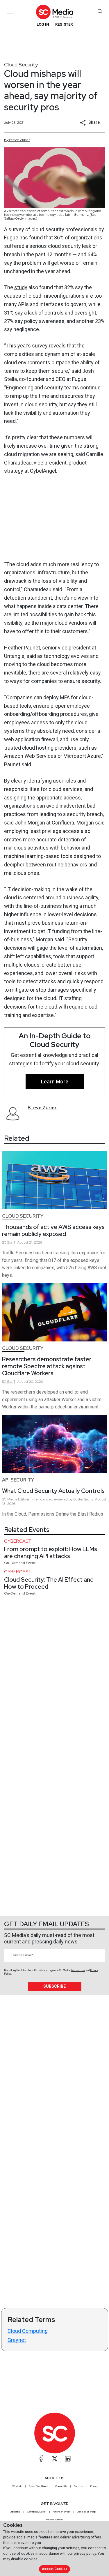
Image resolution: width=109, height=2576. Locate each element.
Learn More (55, 1082)
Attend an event (62, 2512)
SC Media (17, 2486)
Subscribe (54, 1986)
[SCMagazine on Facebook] (42, 2459)
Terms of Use (78, 1970)
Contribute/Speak (37, 2512)
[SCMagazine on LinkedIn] (68, 2459)
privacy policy (85, 2553)
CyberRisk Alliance (39, 2486)
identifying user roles (52, 781)
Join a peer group (86, 2512)
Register (64, 24)
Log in (43, 24)
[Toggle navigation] (10, 11)
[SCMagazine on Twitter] (55, 2459)
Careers (79, 2486)
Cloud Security (21, 65)
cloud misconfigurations (57, 296)
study (21, 287)
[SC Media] (54, 12)
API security (18, 1480)
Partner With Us (54, 2519)
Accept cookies (55, 2569)
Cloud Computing (28, 2331)
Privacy (94, 2486)
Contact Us (61, 2486)
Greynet (17, 2340)
